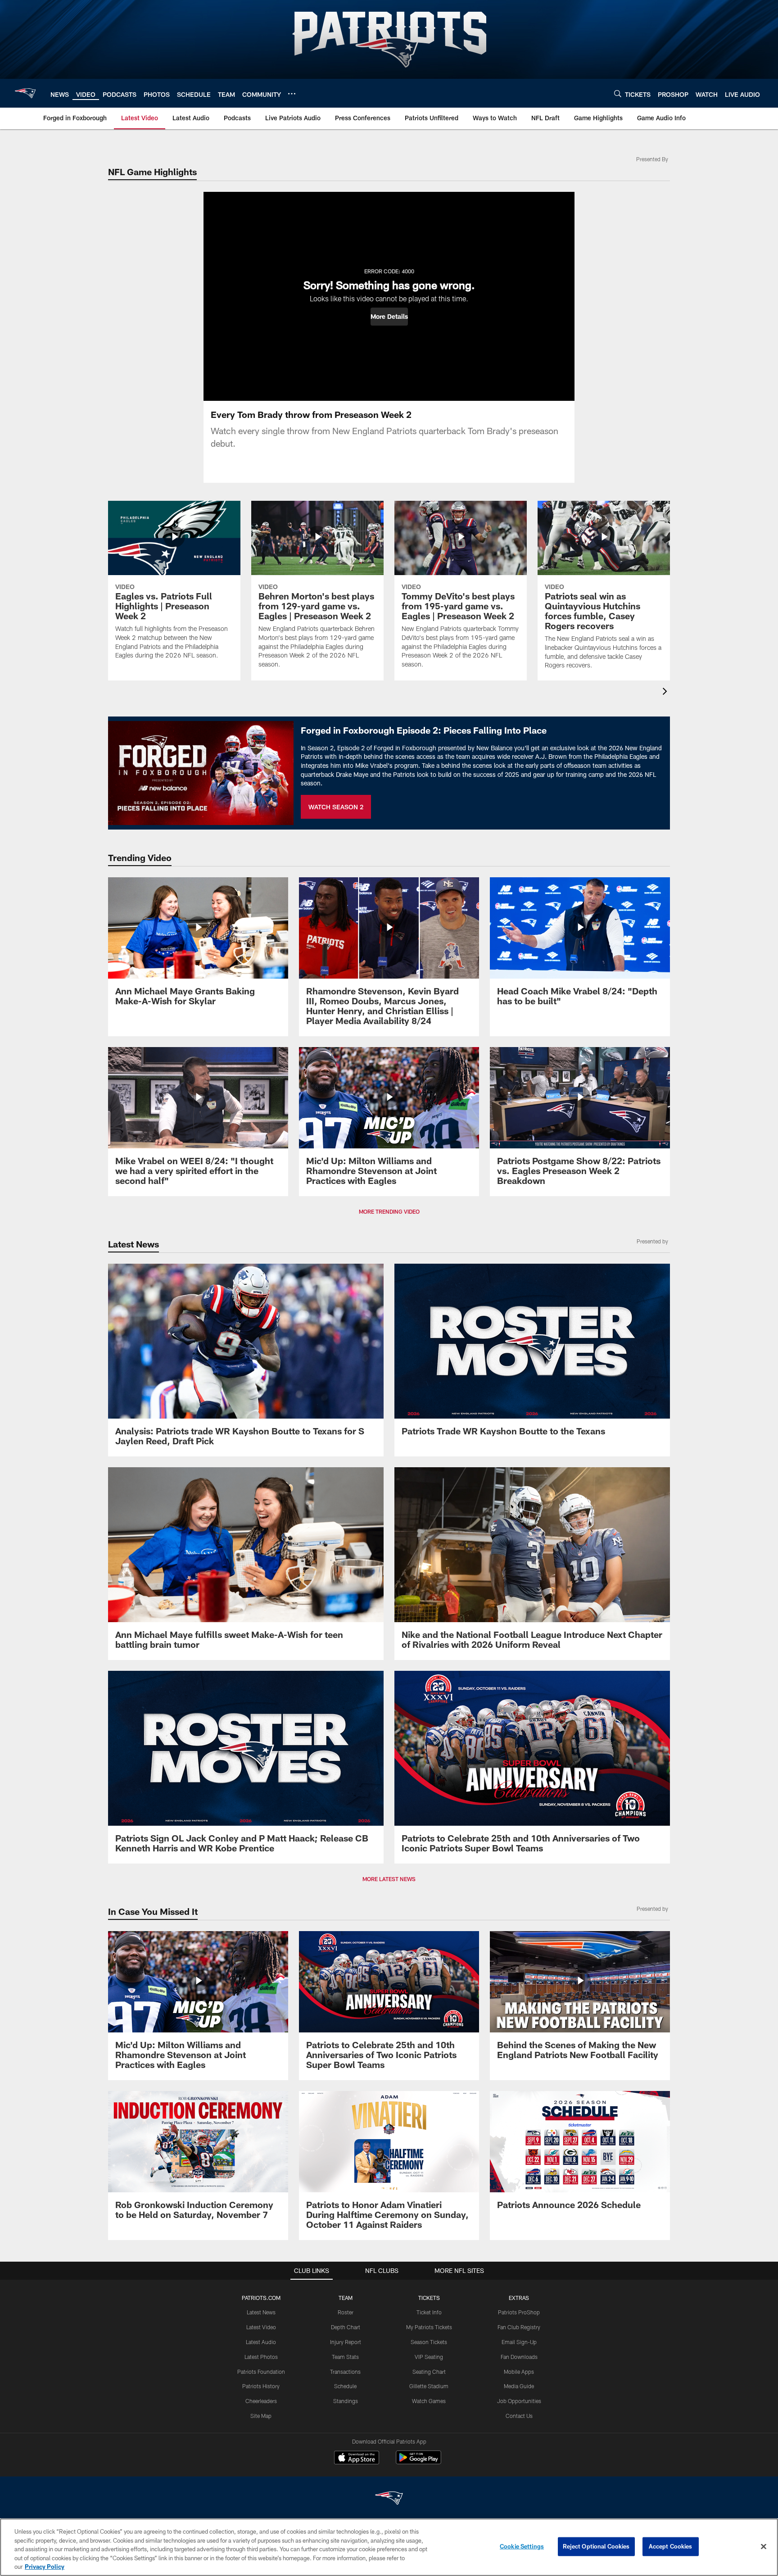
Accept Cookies (671, 2546)
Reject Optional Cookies (596, 2546)
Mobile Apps (519, 2372)
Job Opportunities (519, 2401)
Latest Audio (261, 2342)
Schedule (345, 2386)
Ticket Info (429, 2312)
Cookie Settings (522, 2546)
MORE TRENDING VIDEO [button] (389, 1211)
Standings (346, 2401)
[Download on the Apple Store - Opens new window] (357, 2458)
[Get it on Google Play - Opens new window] (418, 2462)
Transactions (345, 2372)
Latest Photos (261, 2357)
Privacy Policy (45, 2567)
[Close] (764, 2547)
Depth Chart (346, 2327)
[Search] (618, 93)
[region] (389, 2547)
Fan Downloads (519, 2357)
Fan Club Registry (519, 2327)
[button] (389, 317)
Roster (346, 2312)
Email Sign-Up (519, 2342)
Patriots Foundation (261, 2372)
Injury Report (346, 2342)
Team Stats (345, 2357)
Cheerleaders (261, 2401)
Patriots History (261, 2386)
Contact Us (519, 2416)
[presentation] (666, 692)
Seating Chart (429, 2372)
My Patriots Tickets (429, 2327)
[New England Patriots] (389, 2499)
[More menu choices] (292, 94)
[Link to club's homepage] (25, 93)
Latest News (261, 2312)
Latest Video (261, 2327)
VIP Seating (429, 2357)
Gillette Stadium (429, 2386)
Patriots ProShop (519, 2312)
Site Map (261, 2416)
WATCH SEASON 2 (336, 807)
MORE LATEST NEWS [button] (389, 1879)
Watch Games (429, 2401)
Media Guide (519, 2386)
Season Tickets (429, 2342)
